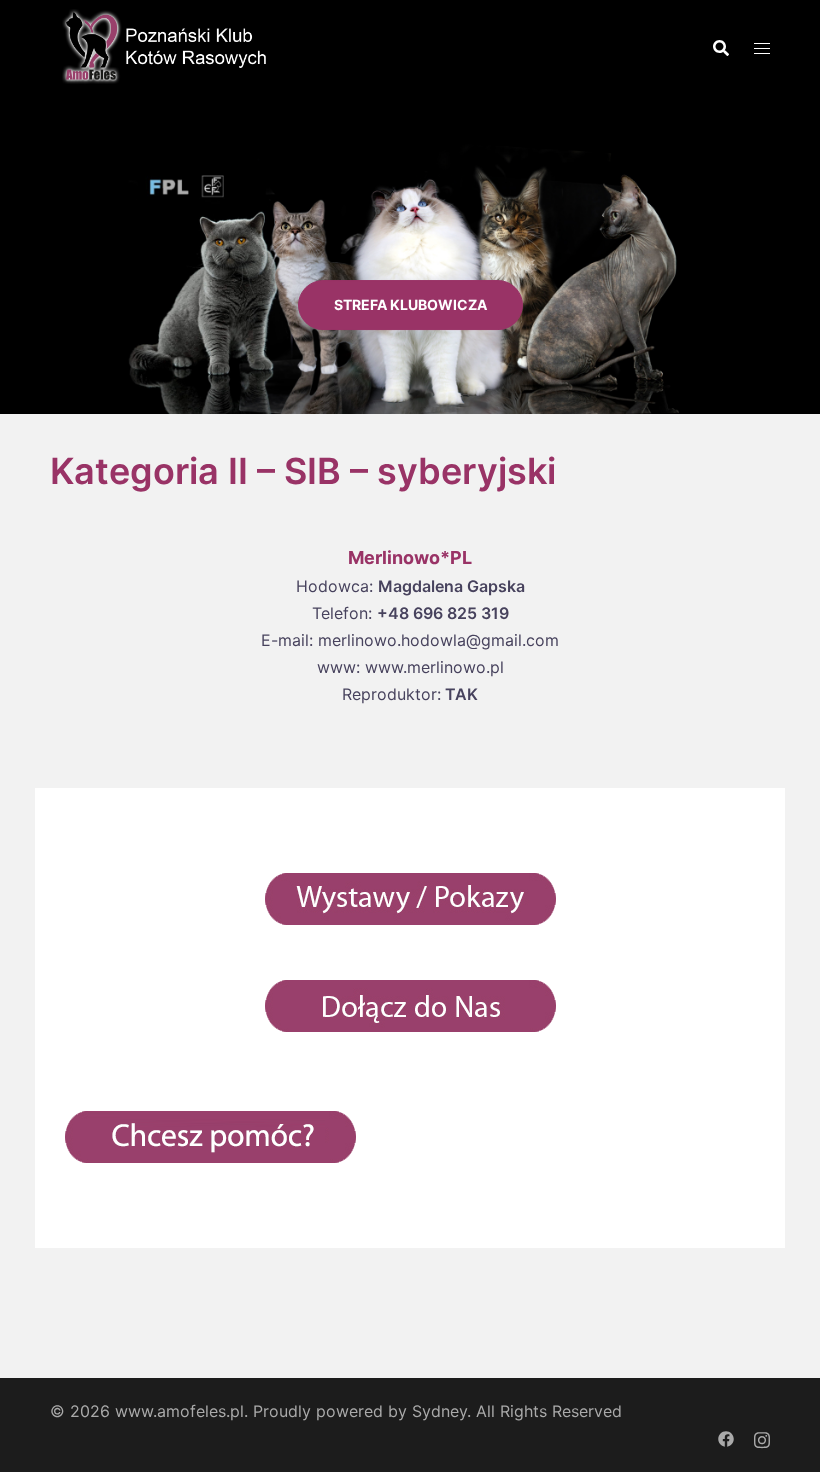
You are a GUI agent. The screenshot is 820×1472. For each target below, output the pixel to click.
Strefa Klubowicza (410, 304)
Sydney (439, 1411)
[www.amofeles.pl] (160, 45)
